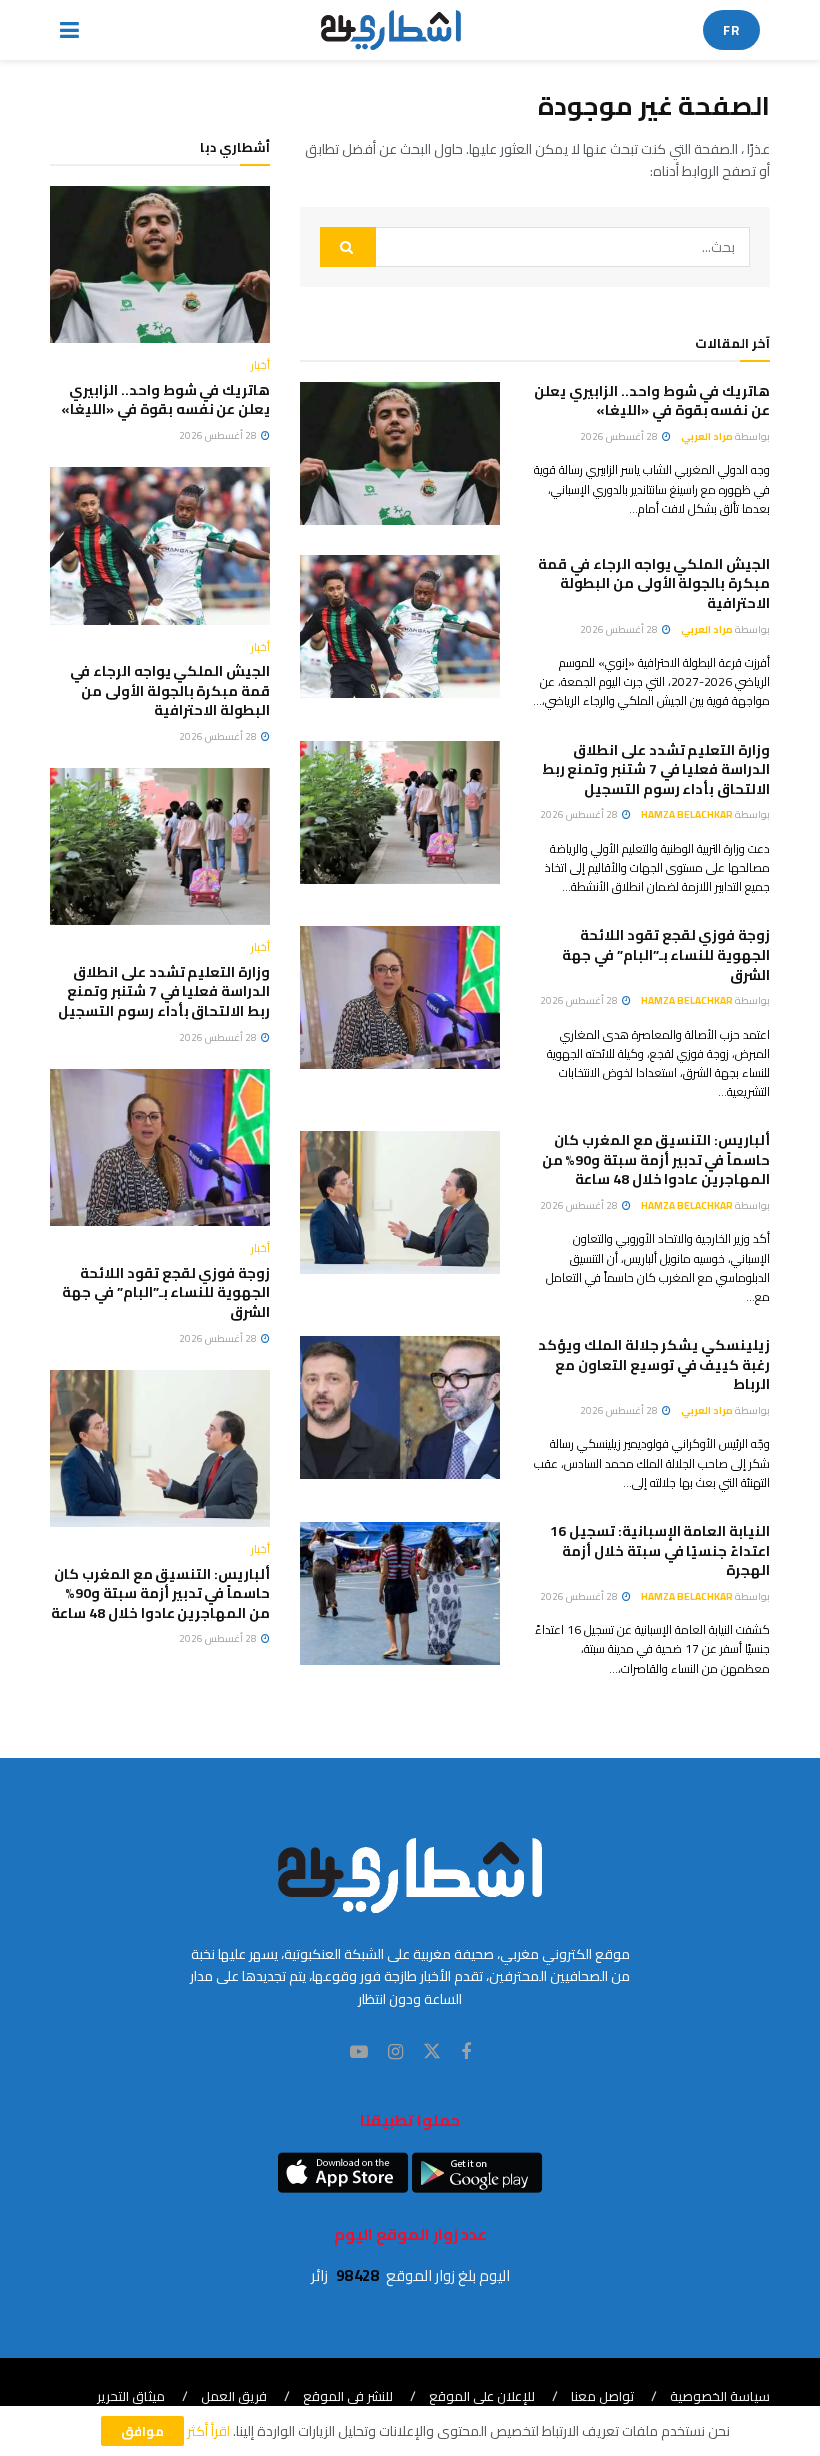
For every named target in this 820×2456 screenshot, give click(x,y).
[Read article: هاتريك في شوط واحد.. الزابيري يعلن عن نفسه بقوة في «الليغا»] (400, 453)
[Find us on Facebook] (466, 2052)
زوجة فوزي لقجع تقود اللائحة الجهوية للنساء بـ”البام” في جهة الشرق (666, 954)
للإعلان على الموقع (482, 2396)
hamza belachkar (687, 814)
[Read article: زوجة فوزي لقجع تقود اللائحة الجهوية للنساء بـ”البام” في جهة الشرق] (400, 997)
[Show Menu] (69, 30)
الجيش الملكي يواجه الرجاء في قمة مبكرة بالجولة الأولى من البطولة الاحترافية (654, 583)
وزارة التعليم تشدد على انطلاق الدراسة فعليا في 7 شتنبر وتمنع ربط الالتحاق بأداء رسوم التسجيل (656, 769)
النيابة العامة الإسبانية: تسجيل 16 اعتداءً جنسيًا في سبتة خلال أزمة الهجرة (660, 1550)
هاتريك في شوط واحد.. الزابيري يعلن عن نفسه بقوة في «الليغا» (652, 401)
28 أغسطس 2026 (620, 436)
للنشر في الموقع (348, 2396)
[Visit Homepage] (391, 30)
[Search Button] (348, 247)
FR (731, 30)
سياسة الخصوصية (720, 2396)
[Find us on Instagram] (395, 2052)
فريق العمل (234, 2396)
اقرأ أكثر (208, 2431)
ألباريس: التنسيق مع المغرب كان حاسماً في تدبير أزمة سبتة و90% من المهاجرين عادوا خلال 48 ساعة (656, 1159)
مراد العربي (707, 436)
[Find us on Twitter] (432, 2052)
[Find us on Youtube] (359, 2052)
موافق (142, 2431)
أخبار (260, 365)
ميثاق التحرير (131, 2396)
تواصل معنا (602, 2396)
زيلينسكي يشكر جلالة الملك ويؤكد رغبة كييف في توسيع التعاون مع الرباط (654, 1364)
